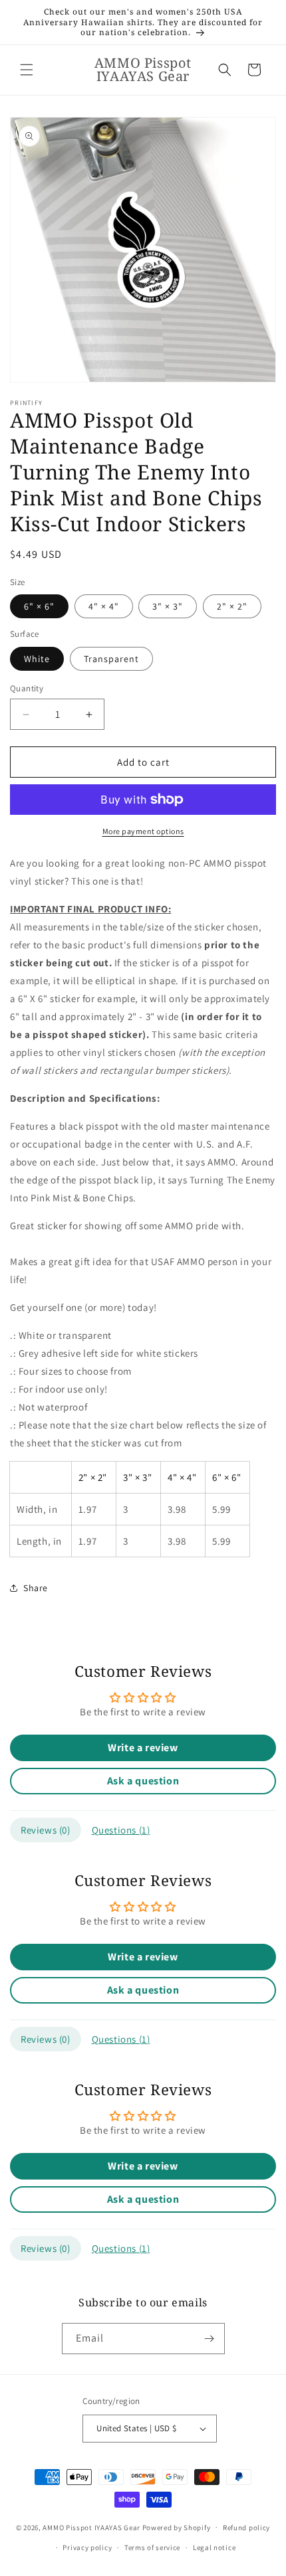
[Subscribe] (210, 2339)
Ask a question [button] (143, 1781)
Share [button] (36, 1588)
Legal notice (214, 2547)
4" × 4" (104, 606)
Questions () (121, 1830)
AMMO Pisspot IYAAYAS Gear (91, 2527)
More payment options (143, 831)
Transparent (111, 659)
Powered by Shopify (177, 2527)
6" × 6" (39, 606)
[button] (27, 70)
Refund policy (246, 2528)
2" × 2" (232, 606)
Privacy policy (87, 2547)
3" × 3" (168, 606)
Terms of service (152, 2547)
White (37, 659)
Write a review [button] (143, 1748)
